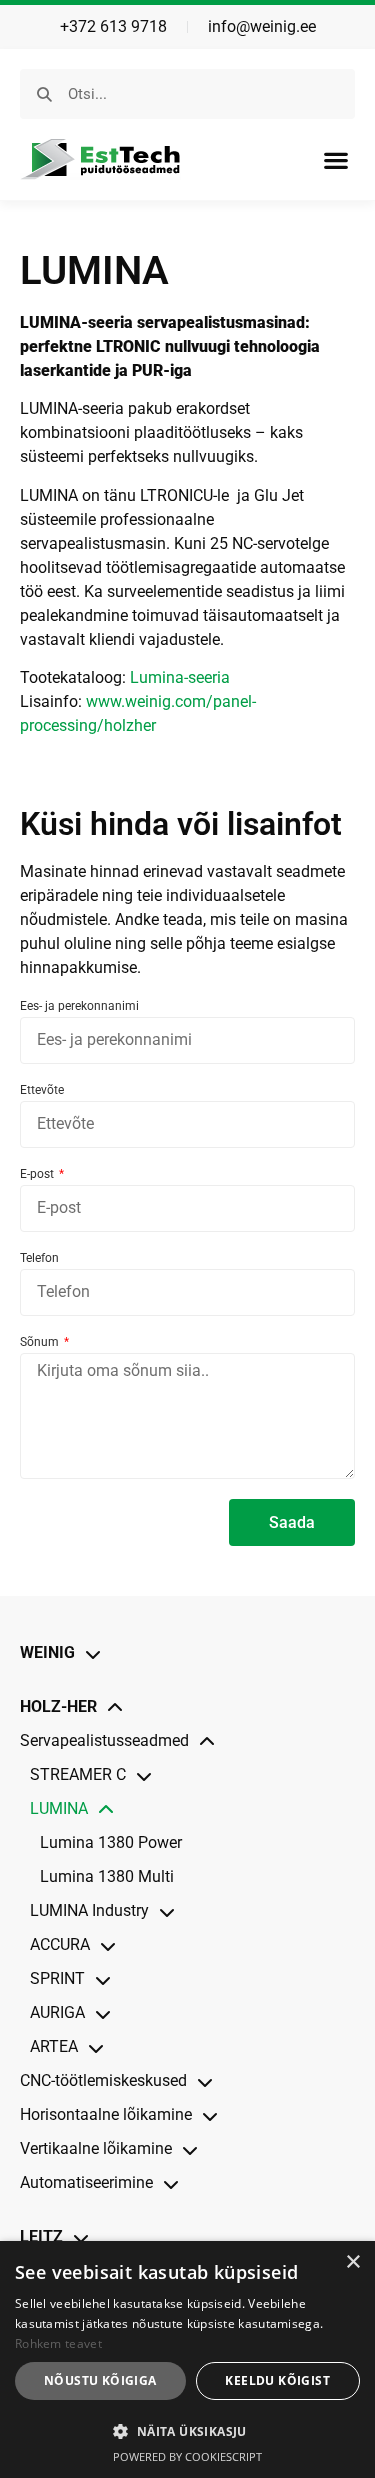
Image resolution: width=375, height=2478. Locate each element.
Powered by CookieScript (187, 2456)
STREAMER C (78, 1774)
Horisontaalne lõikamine (106, 2114)
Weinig (47, 1652)
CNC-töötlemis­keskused (103, 2080)
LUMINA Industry (89, 1910)
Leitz (41, 2236)
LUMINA (59, 1808)
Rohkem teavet (58, 2343)
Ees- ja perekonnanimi (79, 1006)
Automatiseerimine (86, 2182)
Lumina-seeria (180, 677)
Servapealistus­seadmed (104, 1740)
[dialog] (187, 2359)
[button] (335, 159)
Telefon (39, 1258)
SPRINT (57, 1978)
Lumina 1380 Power (111, 1842)
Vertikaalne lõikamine (96, 2148)
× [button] (352, 2262)
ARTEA (54, 2046)
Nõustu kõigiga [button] (100, 2380)
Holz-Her (58, 1706)
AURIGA (57, 2012)
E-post (38, 1174)
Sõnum (41, 1342)
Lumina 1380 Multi (107, 1876)
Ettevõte (42, 1090)
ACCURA (60, 1944)
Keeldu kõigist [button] (277, 2380)
